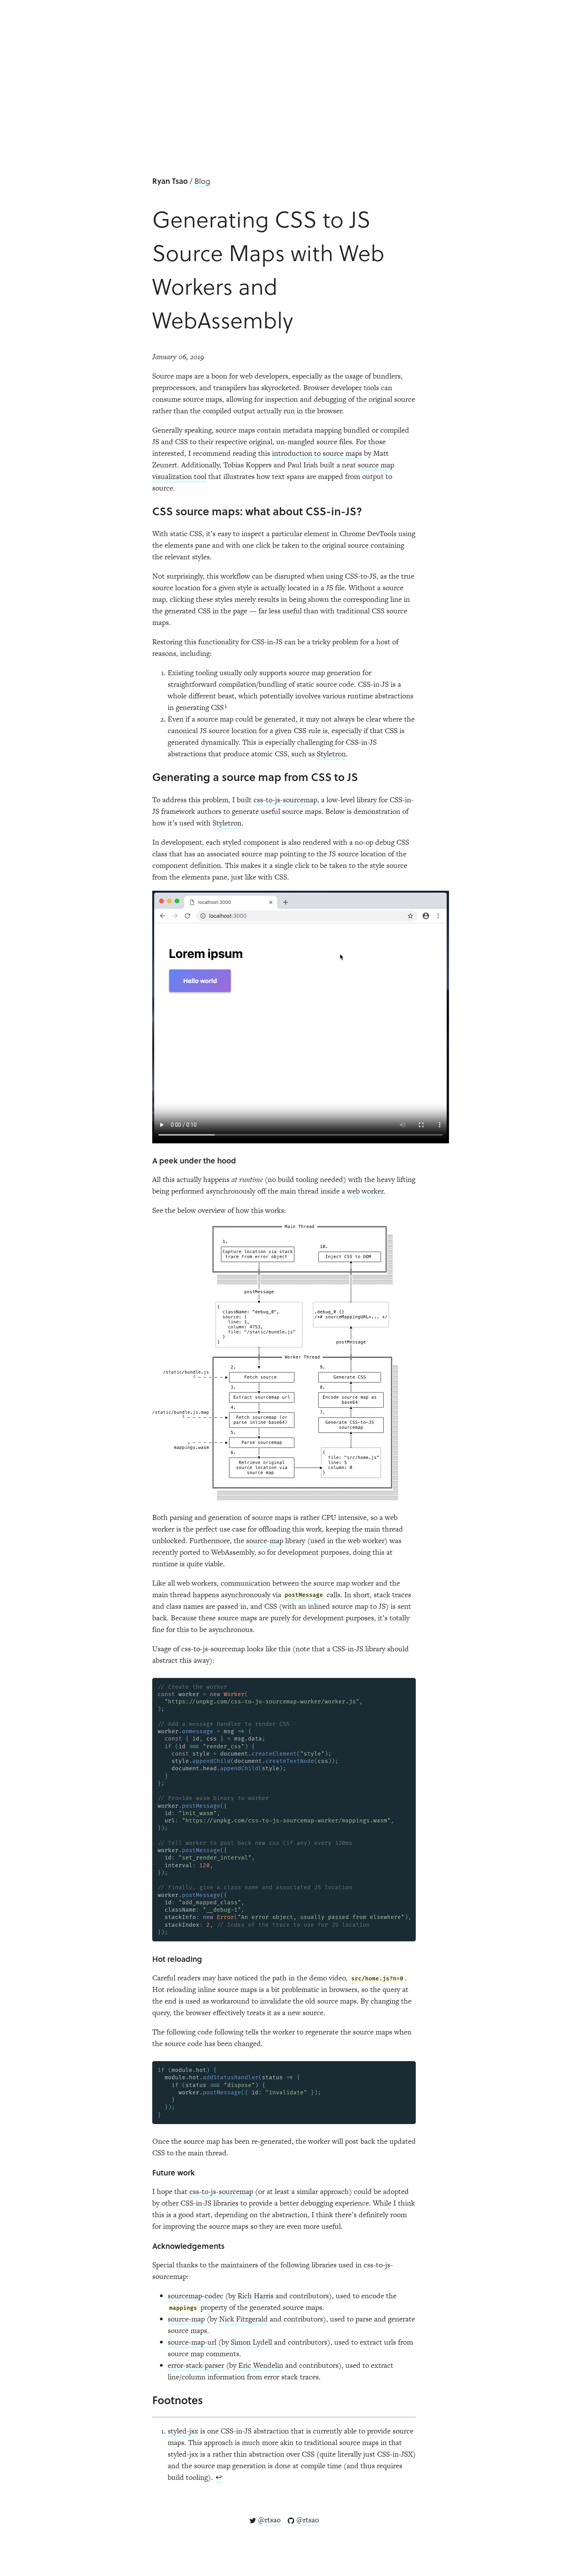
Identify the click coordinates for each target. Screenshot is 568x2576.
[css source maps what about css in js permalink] (148, 511)
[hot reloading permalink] (148, 1959)
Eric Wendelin (261, 2365)
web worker (365, 1191)
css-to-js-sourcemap (285, 800)
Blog (202, 181)
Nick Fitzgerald (243, 2319)
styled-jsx (183, 2431)
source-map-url (192, 2342)
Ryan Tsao (170, 181)
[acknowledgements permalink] (148, 2246)
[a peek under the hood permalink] (148, 1160)
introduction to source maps (317, 453)
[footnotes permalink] (148, 2400)
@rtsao (269, 2520)
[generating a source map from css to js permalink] (148, 777)
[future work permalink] (148, 2172)
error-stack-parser (196, 2365)
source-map (265, 1541)
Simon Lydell (251, 2342)
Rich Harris (256, 2296)
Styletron (331, 754)
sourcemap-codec (196, 2296)
